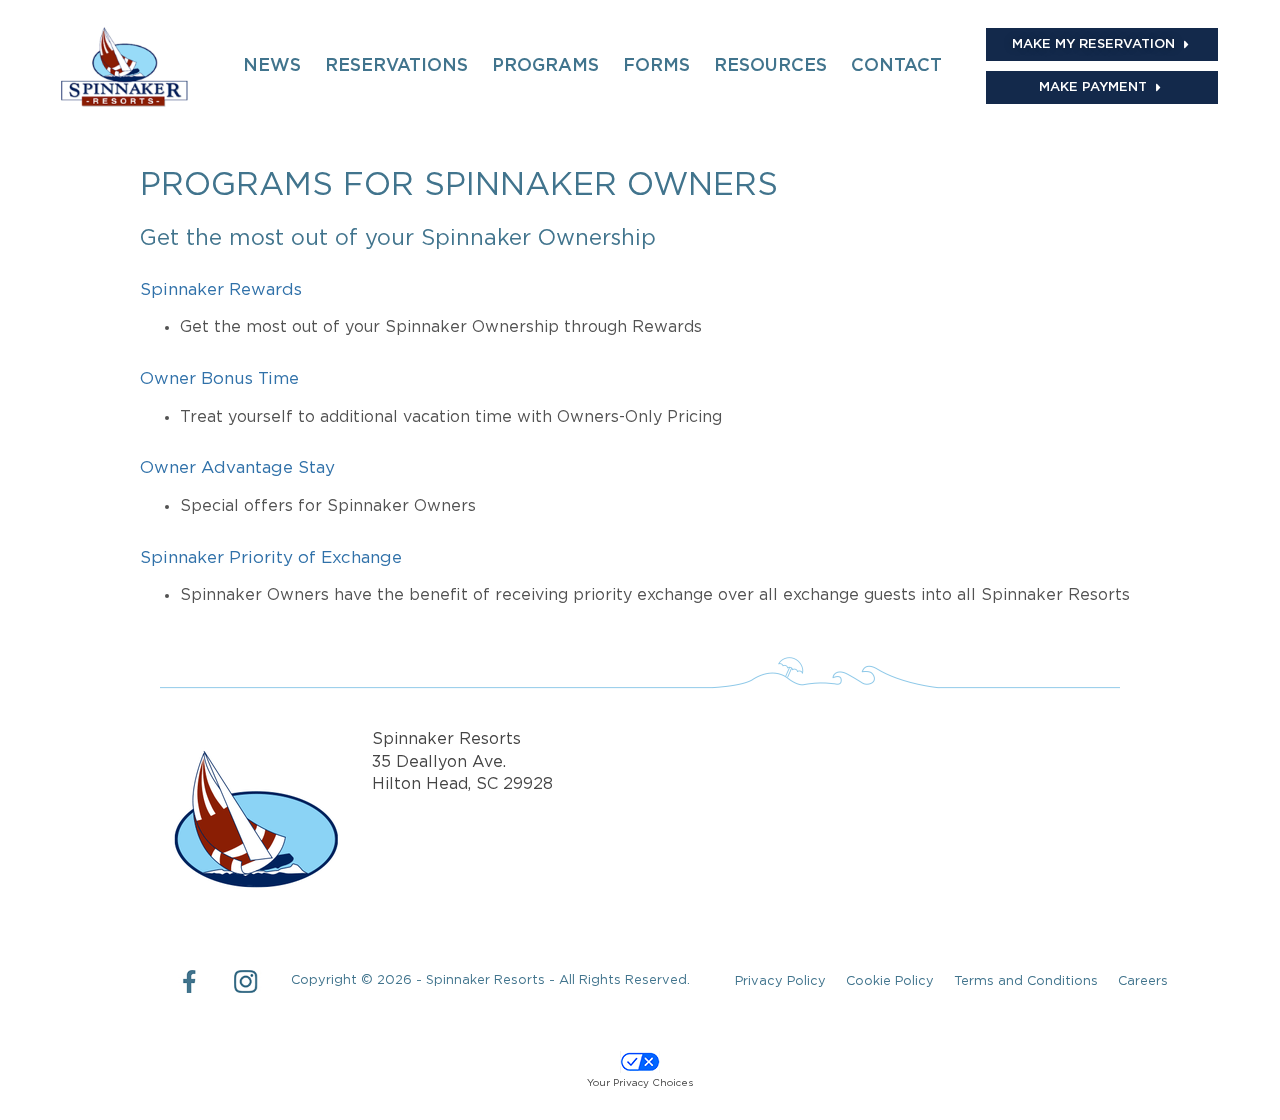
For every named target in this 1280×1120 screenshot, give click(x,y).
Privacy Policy (780, 981)
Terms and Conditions (1026, 981)
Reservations (396, 66)
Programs (545, 66)
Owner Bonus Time (219, 379)
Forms (656, 66)
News (272, 66)
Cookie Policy (890, 981)
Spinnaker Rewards (221, 290)
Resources (770, 66)
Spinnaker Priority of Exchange (271, 558)
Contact (896, 66)
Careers (1143, 981)
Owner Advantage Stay (237, 468)
